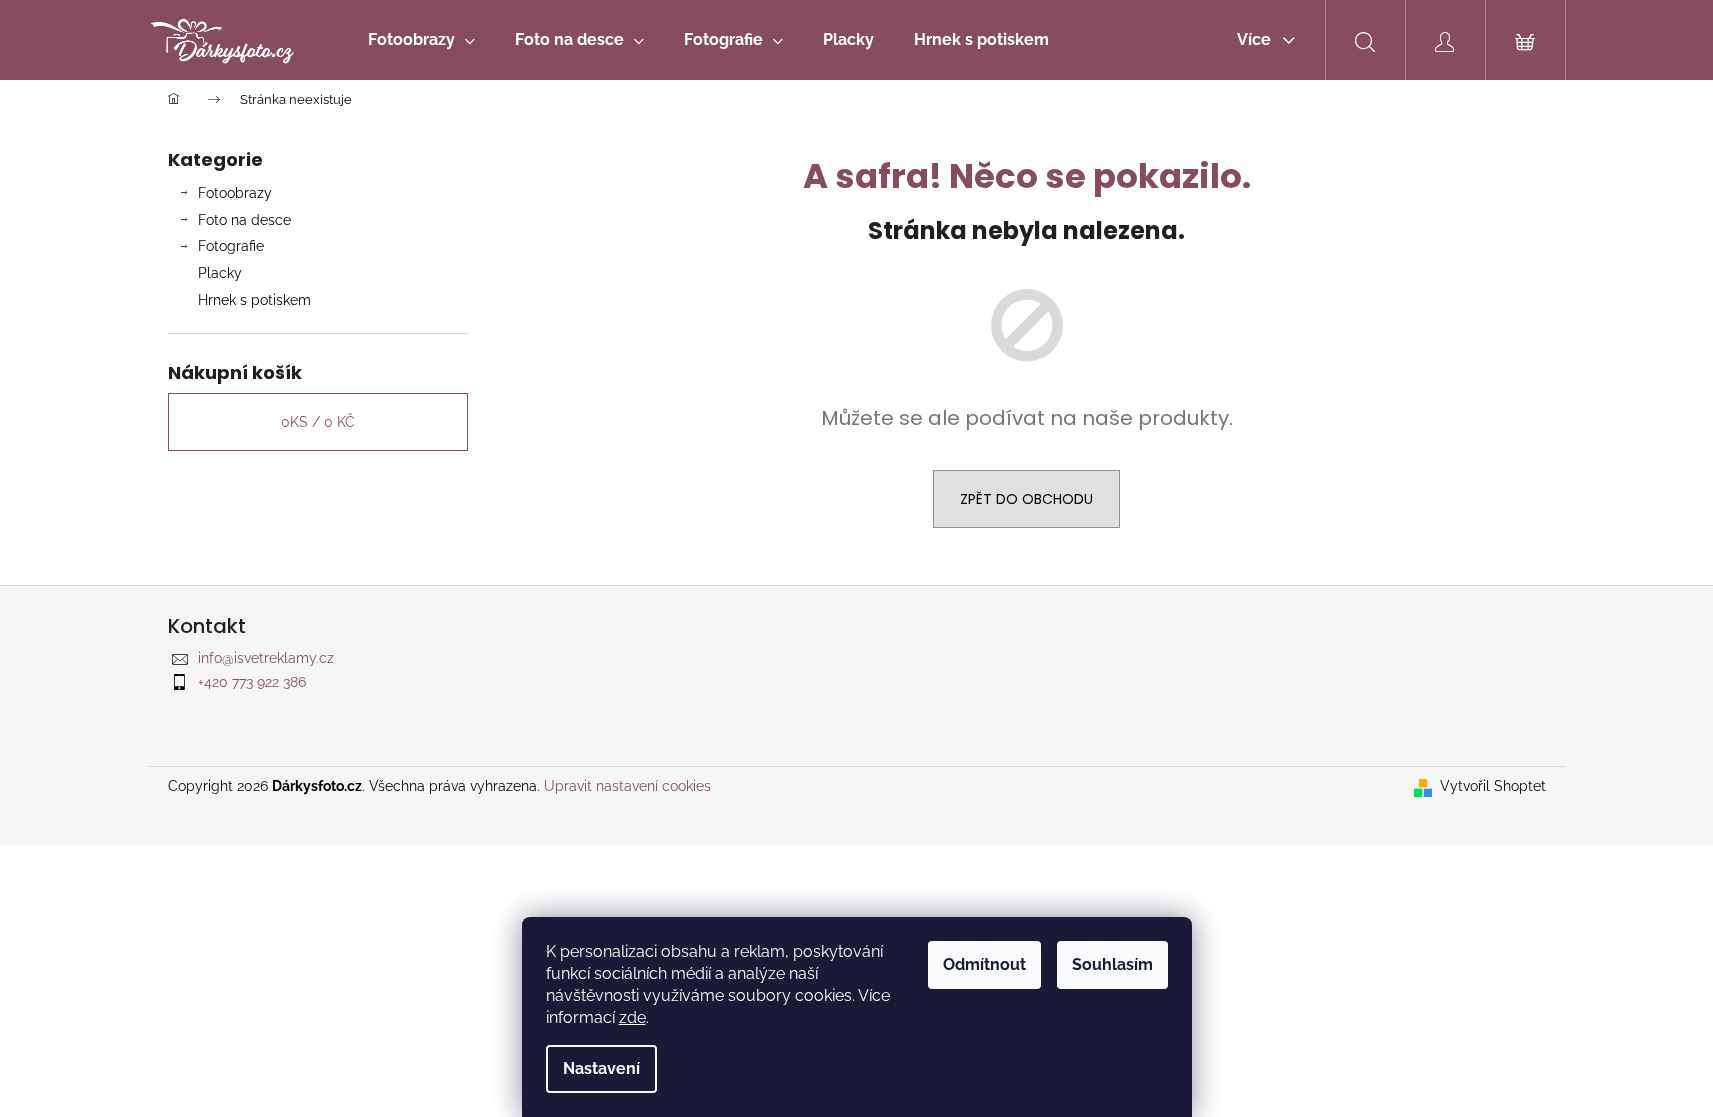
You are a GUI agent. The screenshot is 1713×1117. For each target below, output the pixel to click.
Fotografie (231, 246)
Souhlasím (1112, 964)
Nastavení (601, 1068)
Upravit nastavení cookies (627, 786)
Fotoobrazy (235, 193)
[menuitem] (421, 40)
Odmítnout (984, 964)
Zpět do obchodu (1026, 499)
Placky (220, 273)
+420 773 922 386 (252, 682)
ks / (318, 422)
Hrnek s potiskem (254, 300)
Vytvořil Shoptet (1493, 786)
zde (632, 1017)
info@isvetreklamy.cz (266, 658)
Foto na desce (244, 220)
